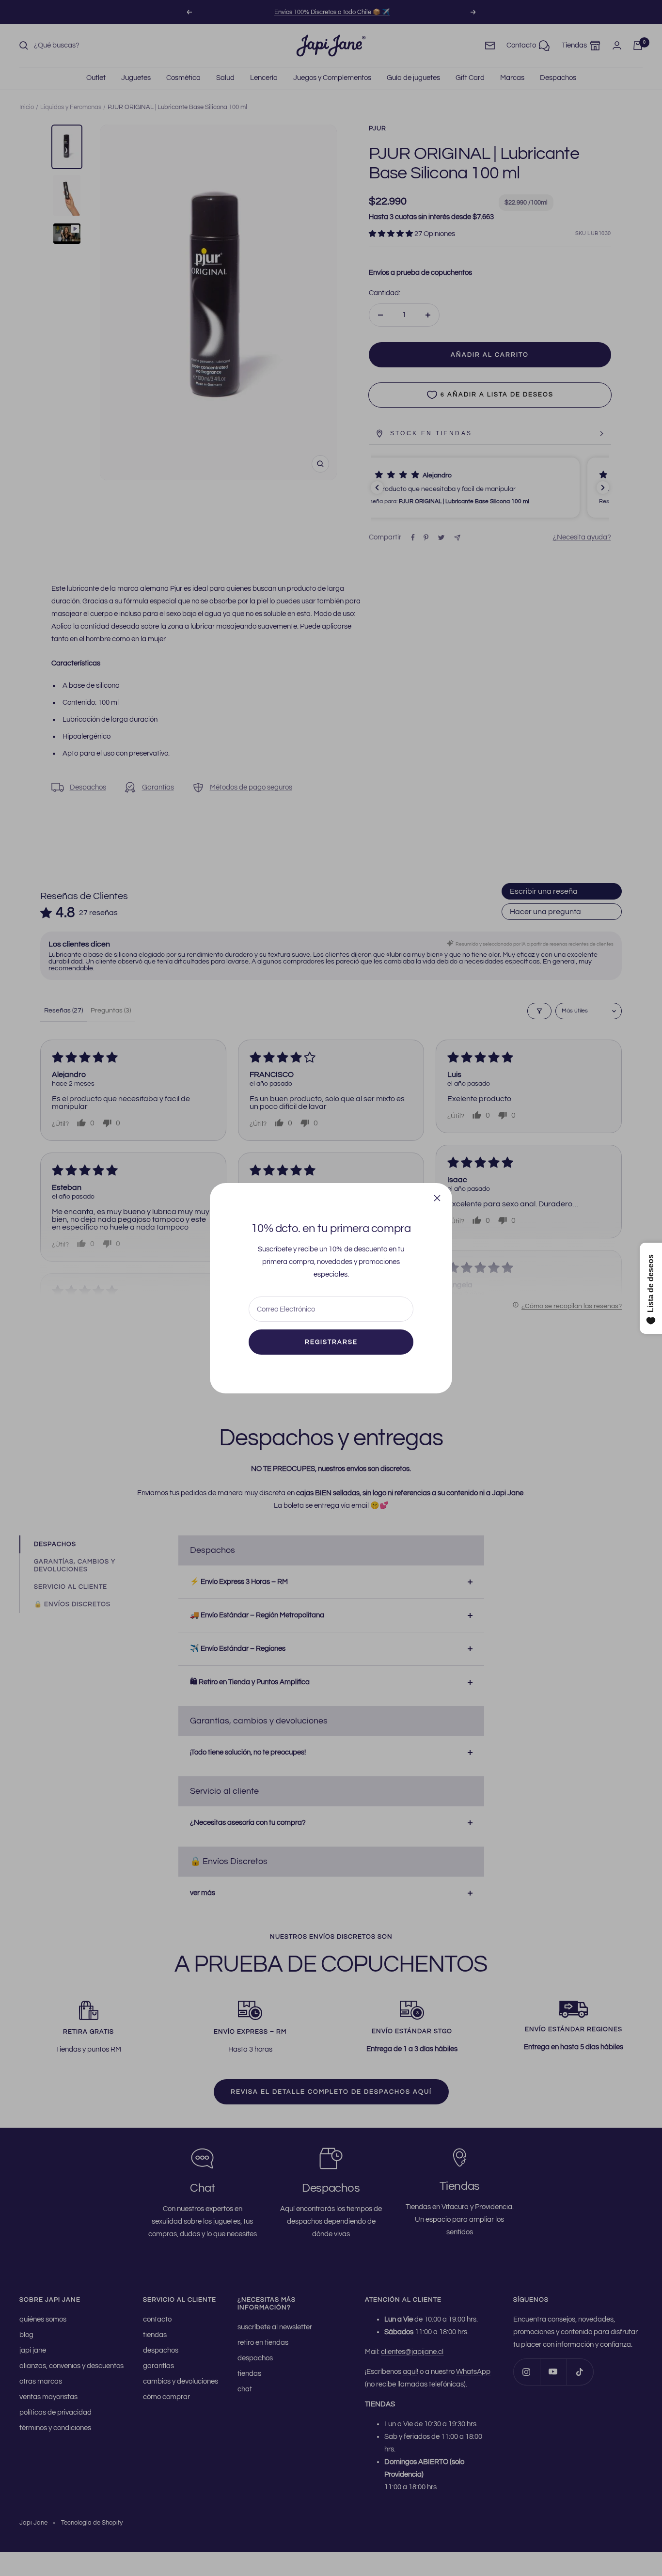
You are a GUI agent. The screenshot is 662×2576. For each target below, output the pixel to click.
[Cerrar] (437, 1198)
